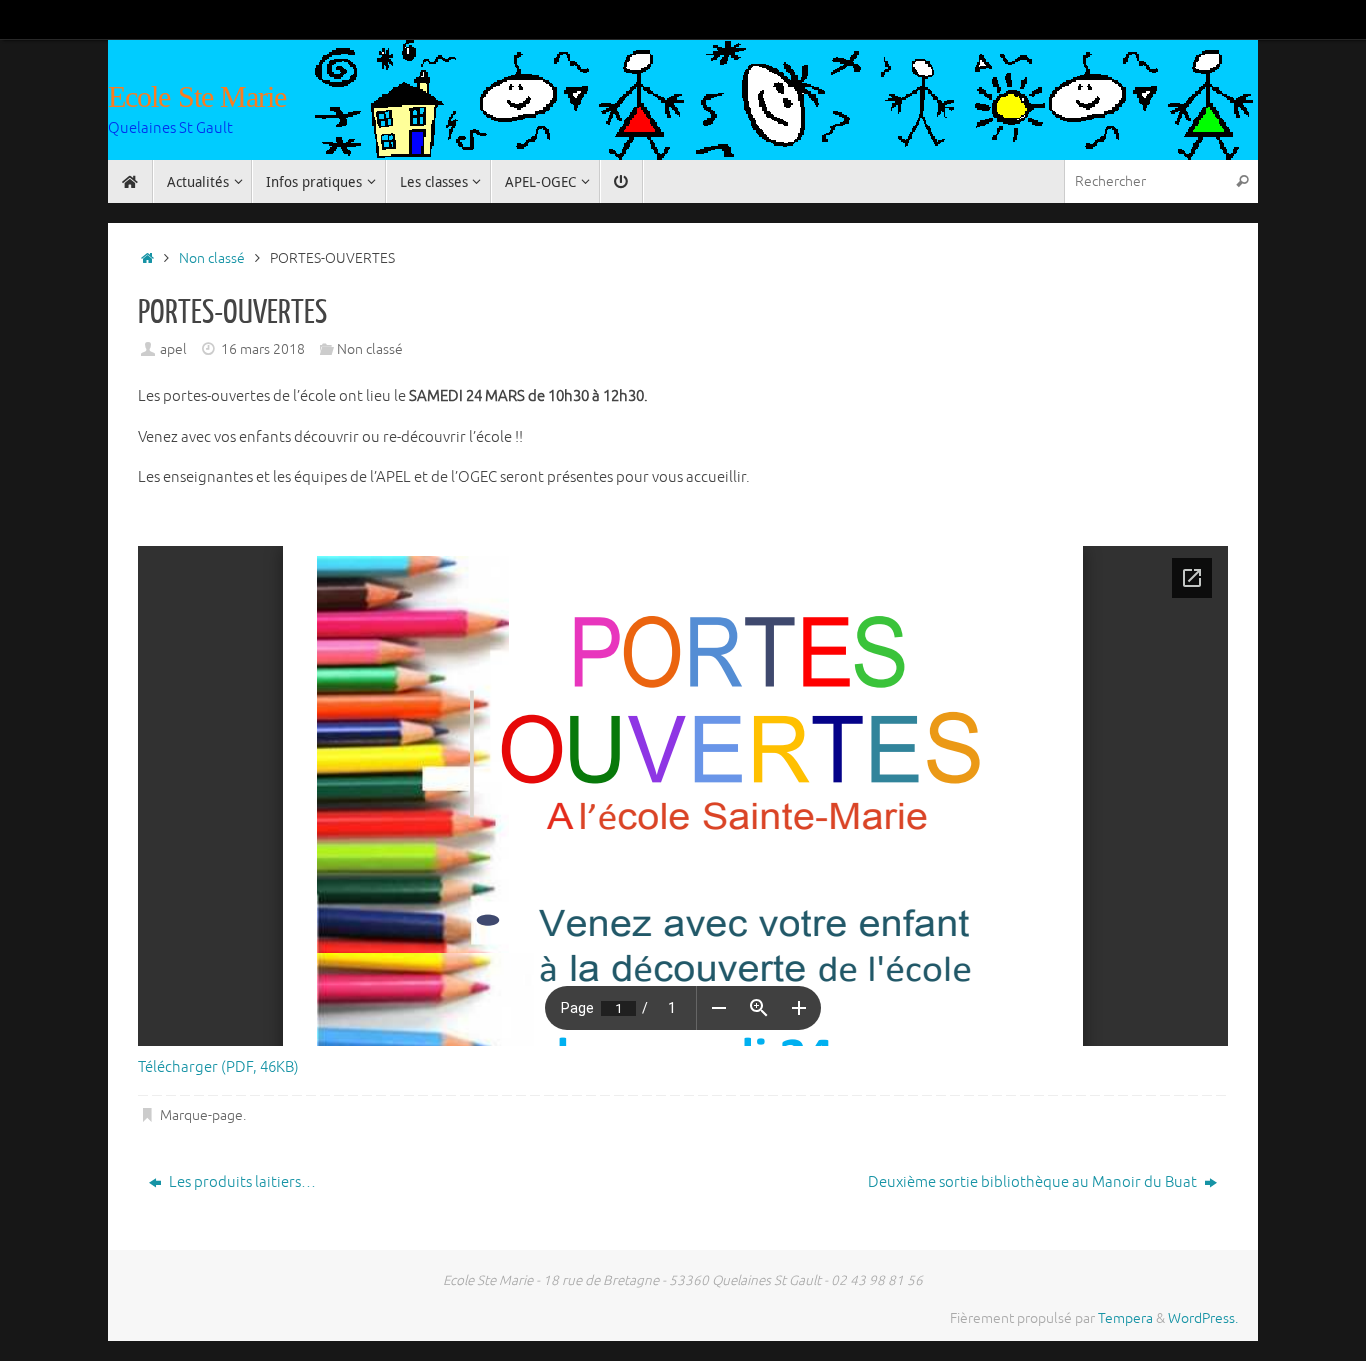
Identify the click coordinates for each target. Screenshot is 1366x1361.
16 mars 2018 (263, 349)
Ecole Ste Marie (197, 96)
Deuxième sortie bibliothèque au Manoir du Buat (1034, 1182)
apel (173, 349)
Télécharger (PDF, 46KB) (218, 1067)
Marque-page (201, 1115)
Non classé (212, 258)
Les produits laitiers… (241, 1182)
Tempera (1125, 1318)
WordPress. (1203, 1318)
